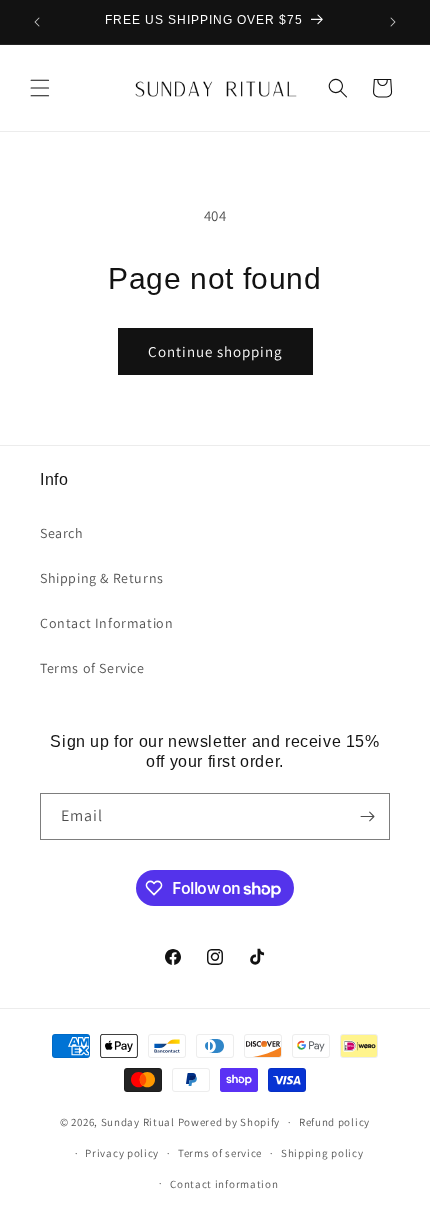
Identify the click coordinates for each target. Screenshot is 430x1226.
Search (62, 533)
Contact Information (106, 623)
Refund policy (334, 1122)
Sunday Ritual (139, 1122)
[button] (40, 88)
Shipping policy (322, 1153)
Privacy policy (122, 1153)
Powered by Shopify (229, 1122)
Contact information (224, 1184)
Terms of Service (92, 668)
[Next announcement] (393, 22)
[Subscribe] (367, 816)
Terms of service (220, 1153)
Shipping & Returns (102, 578)
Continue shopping (215, 351)
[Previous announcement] (37, 22)
